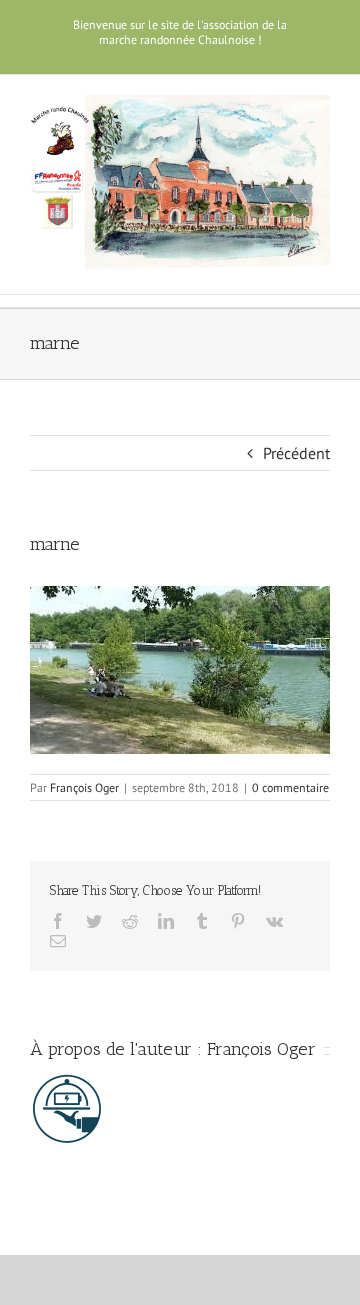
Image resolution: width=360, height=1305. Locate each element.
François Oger (84, 787)
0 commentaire (290, 787)
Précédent (296, 453)
